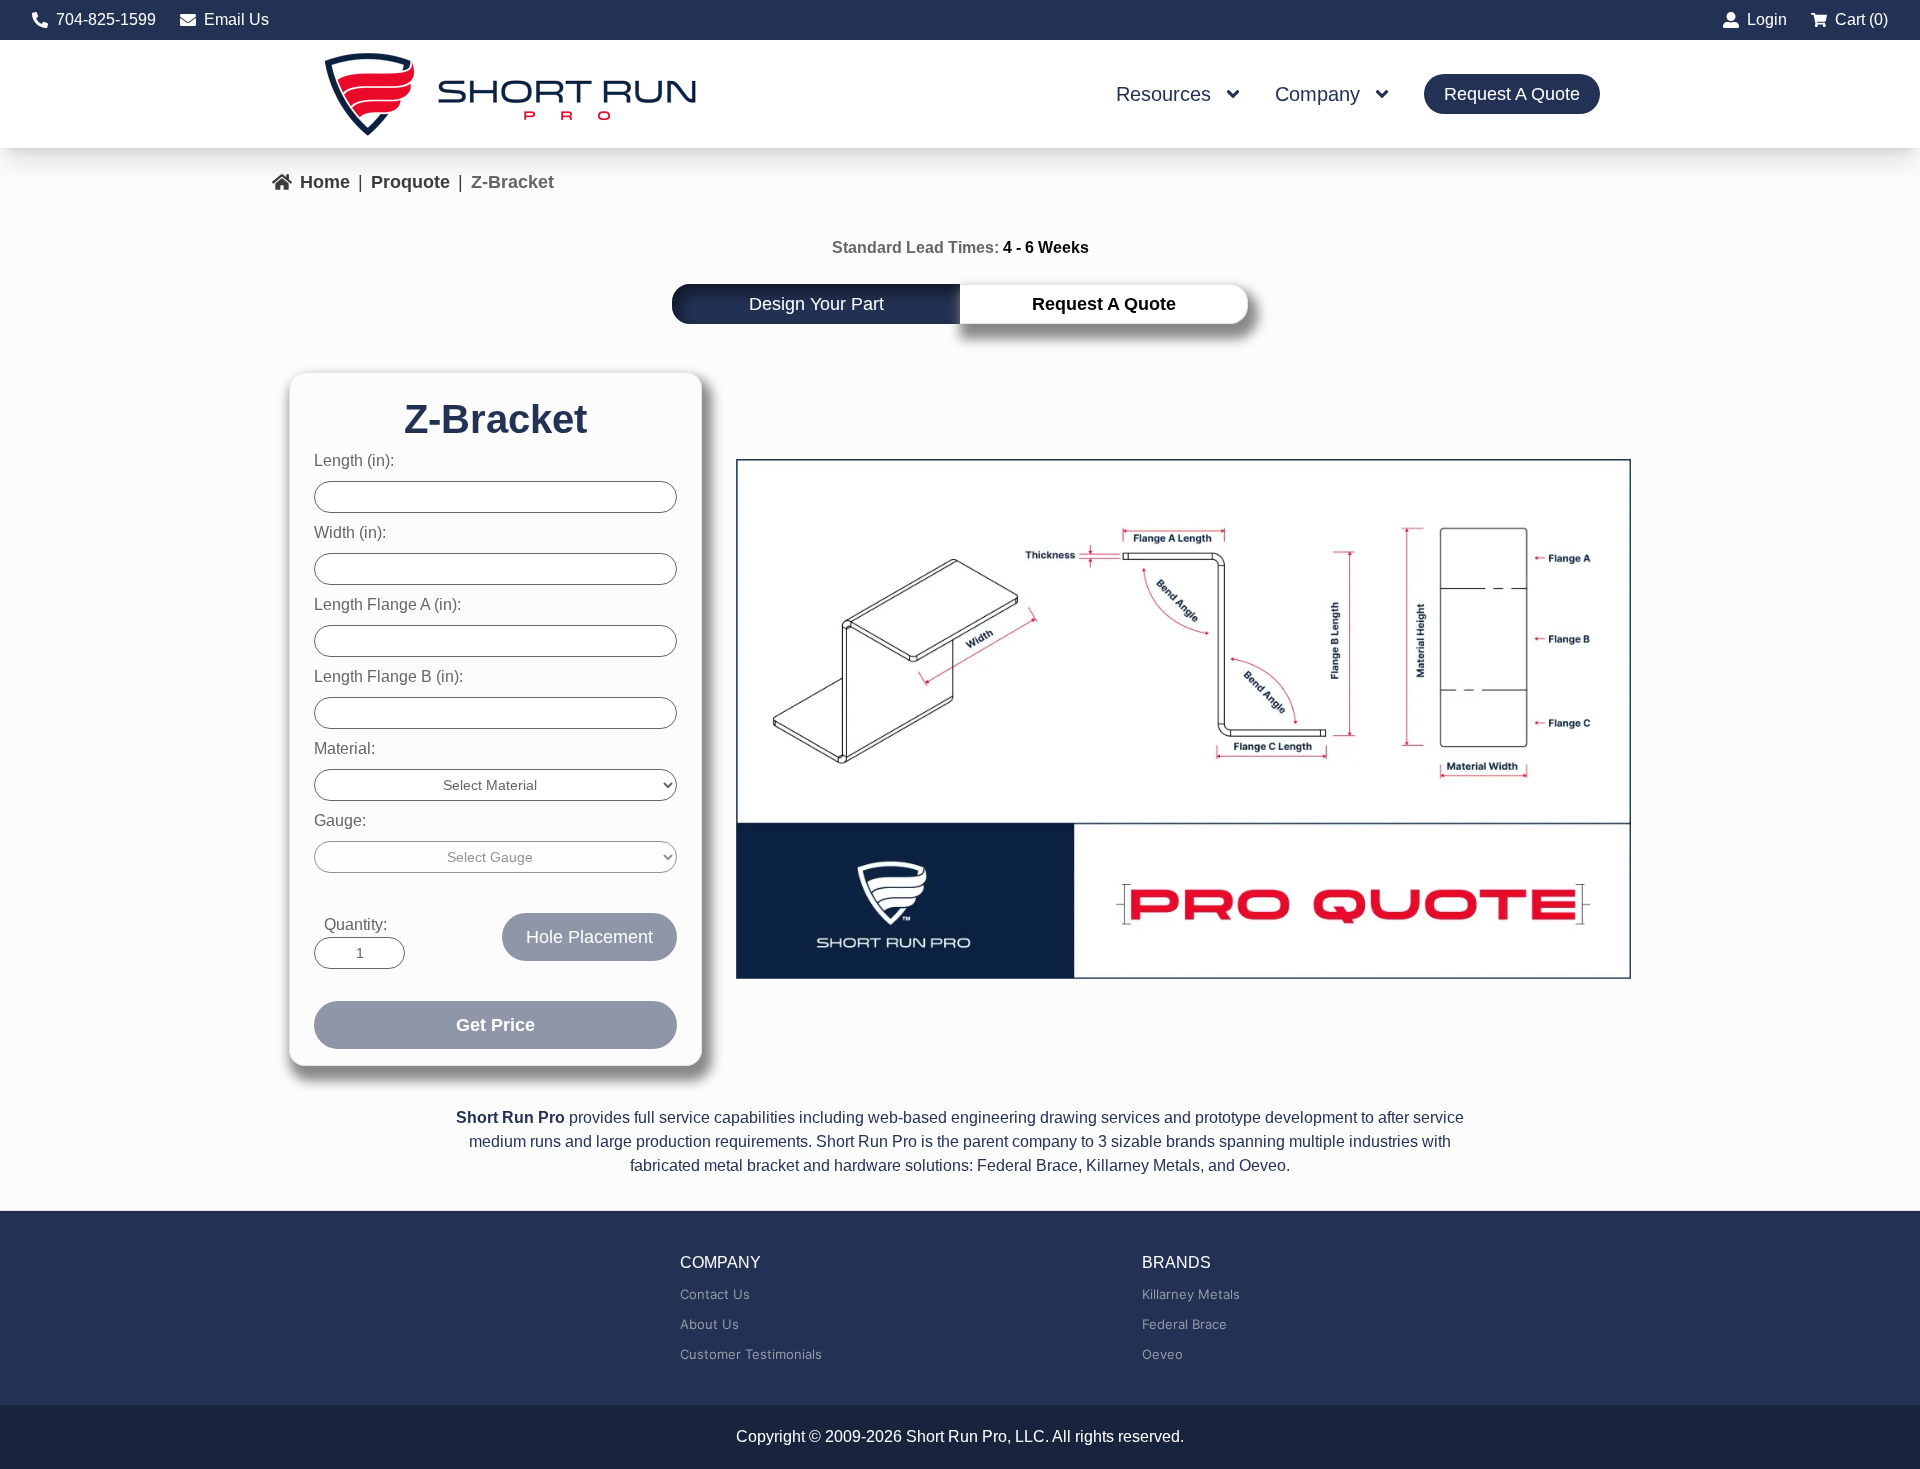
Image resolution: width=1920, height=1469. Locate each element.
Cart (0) (1861, 19)
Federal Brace (1184, 1324)
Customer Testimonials (751, 1354)
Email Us (236, 19)
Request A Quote (1512, 94)
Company (1317, 94)
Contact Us (715, 1294)
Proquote (410, 182)
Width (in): (350, 532)
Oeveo (1162, 1354)
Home (325, 182)
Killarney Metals (1191, 1294)
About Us (709, 1324)
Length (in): (354, 460)
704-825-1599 (106, 19)
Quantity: (355, 924)
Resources (1163, 94)
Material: (344, 748)
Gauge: (340, 820)
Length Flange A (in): (387, 604)
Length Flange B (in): (388, 676)
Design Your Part (816, 304)
